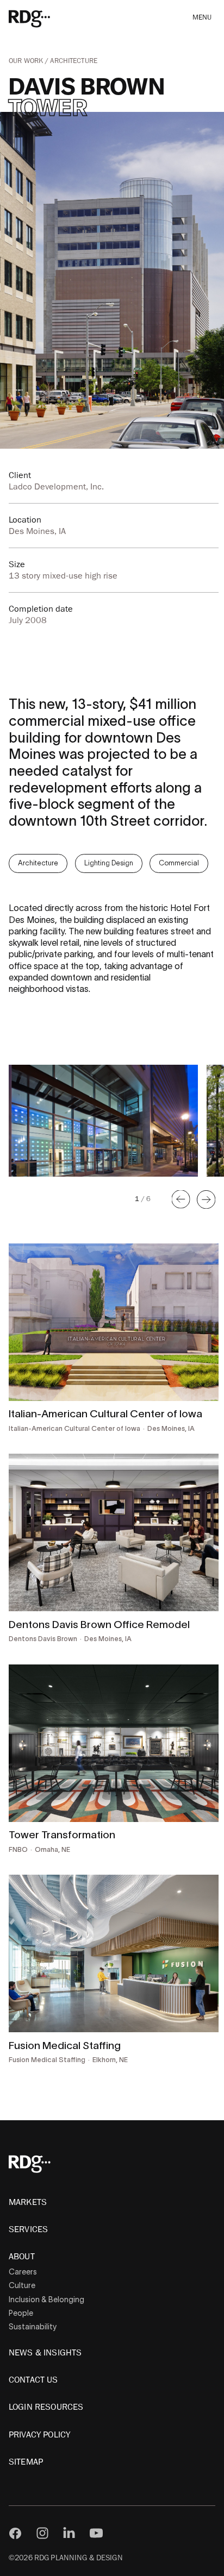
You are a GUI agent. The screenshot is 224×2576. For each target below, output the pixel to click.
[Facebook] (15, 2533)
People (21, 2313)
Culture (22, 2285)
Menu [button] (202, 18)
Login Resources (46, 2407)
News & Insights (45, 2353)
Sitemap (26, 2462)
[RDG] (45, 18)
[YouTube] (96, 2533)
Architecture (74, 61)
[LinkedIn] (69, 2533)
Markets (28, 2202)
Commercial (179, 863)
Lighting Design (109, 863)
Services (28, 2229)
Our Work (27, 61)
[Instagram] (42, 2533)
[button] (181, 1199)
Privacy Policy (39, 2435)
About (22, 2257)
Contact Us (33, 2380)
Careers (23, 2272)
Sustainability (33, 2327)
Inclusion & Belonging (46, 2299)
